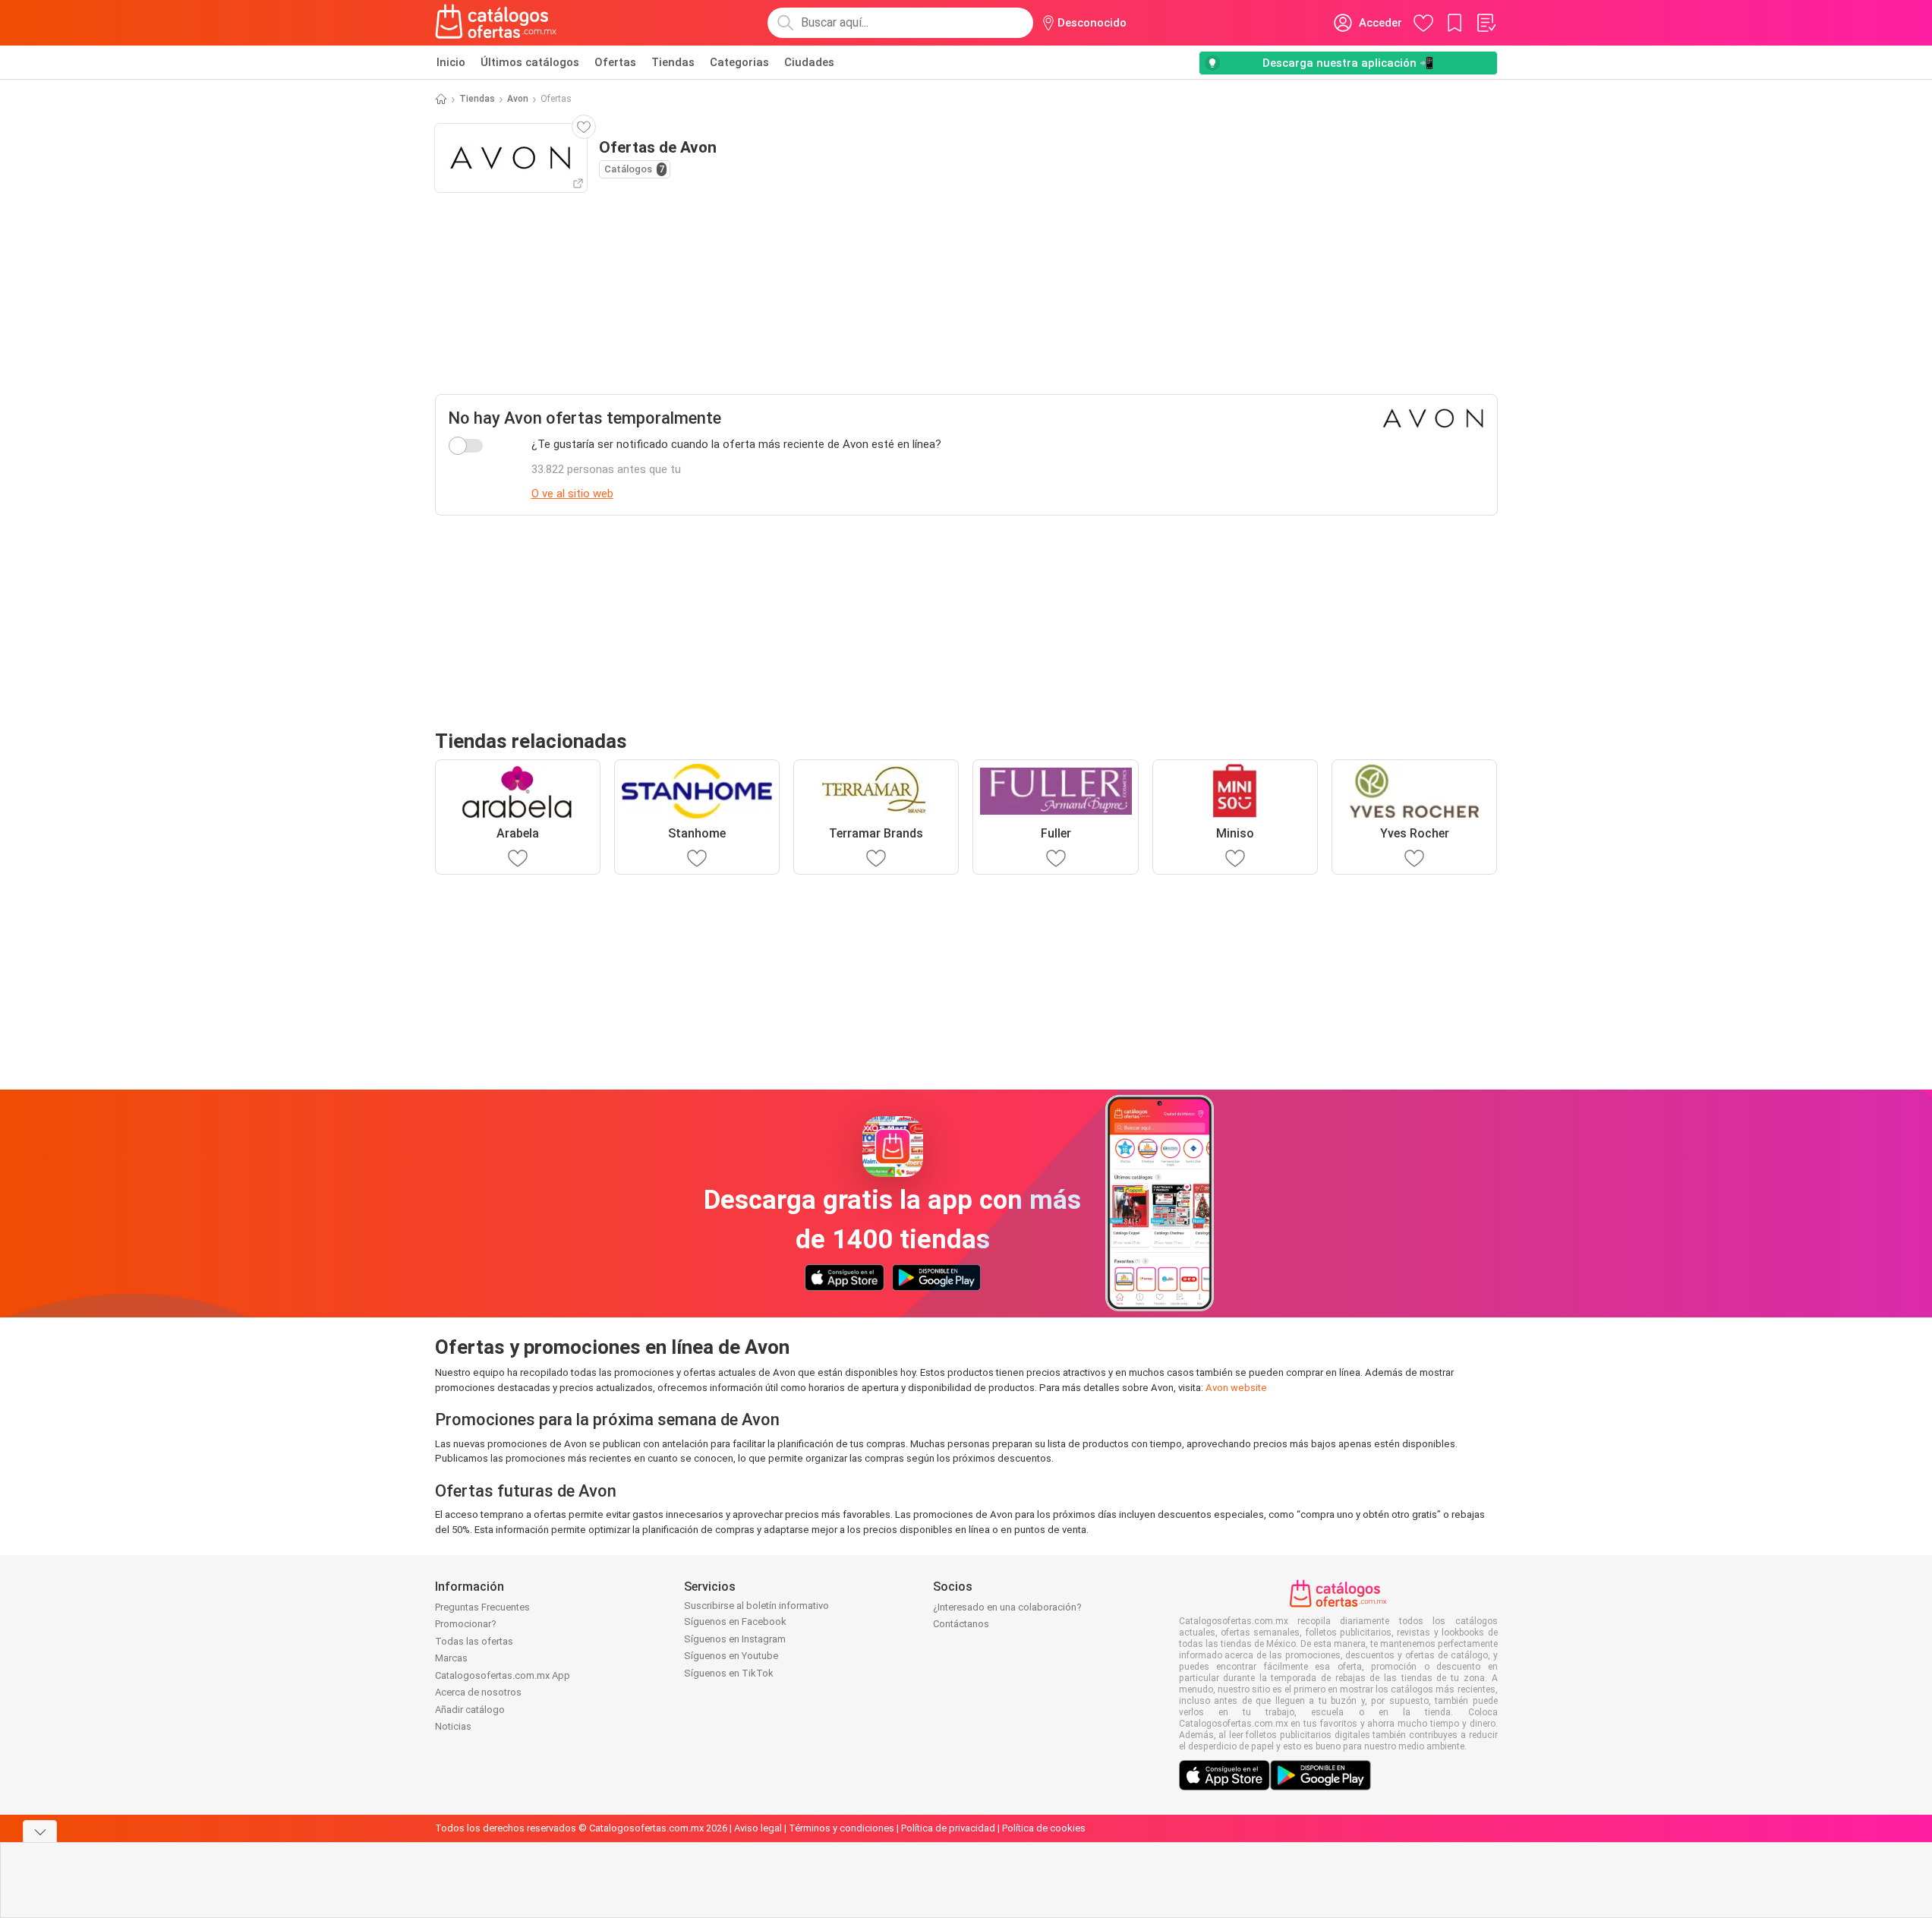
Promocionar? (466, 1624)
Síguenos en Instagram (735, 1639)
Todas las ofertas (474, 1641)
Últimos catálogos (530, 62)
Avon (518, 99)
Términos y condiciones (842, 1828)
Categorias (739, 62)
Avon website (1236, 1388)
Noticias (453, 1726)
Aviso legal (758, 1828)
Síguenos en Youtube (731, 1656)
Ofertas (615, 62)
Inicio (451, 62)
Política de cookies (1044, 1828)
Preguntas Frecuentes (482, 1607)
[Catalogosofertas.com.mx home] (496, 23)
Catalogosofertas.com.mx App (503, 1675)
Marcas (451, 1658)
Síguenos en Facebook (735, 1621)
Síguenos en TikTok (729, 1673)
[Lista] (1486, 23)
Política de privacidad (948, 1828)
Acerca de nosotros (478, 1692)
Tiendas (673, 62)
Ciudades (809, 62)
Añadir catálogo (470, 1710)
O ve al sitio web (572, 494)
